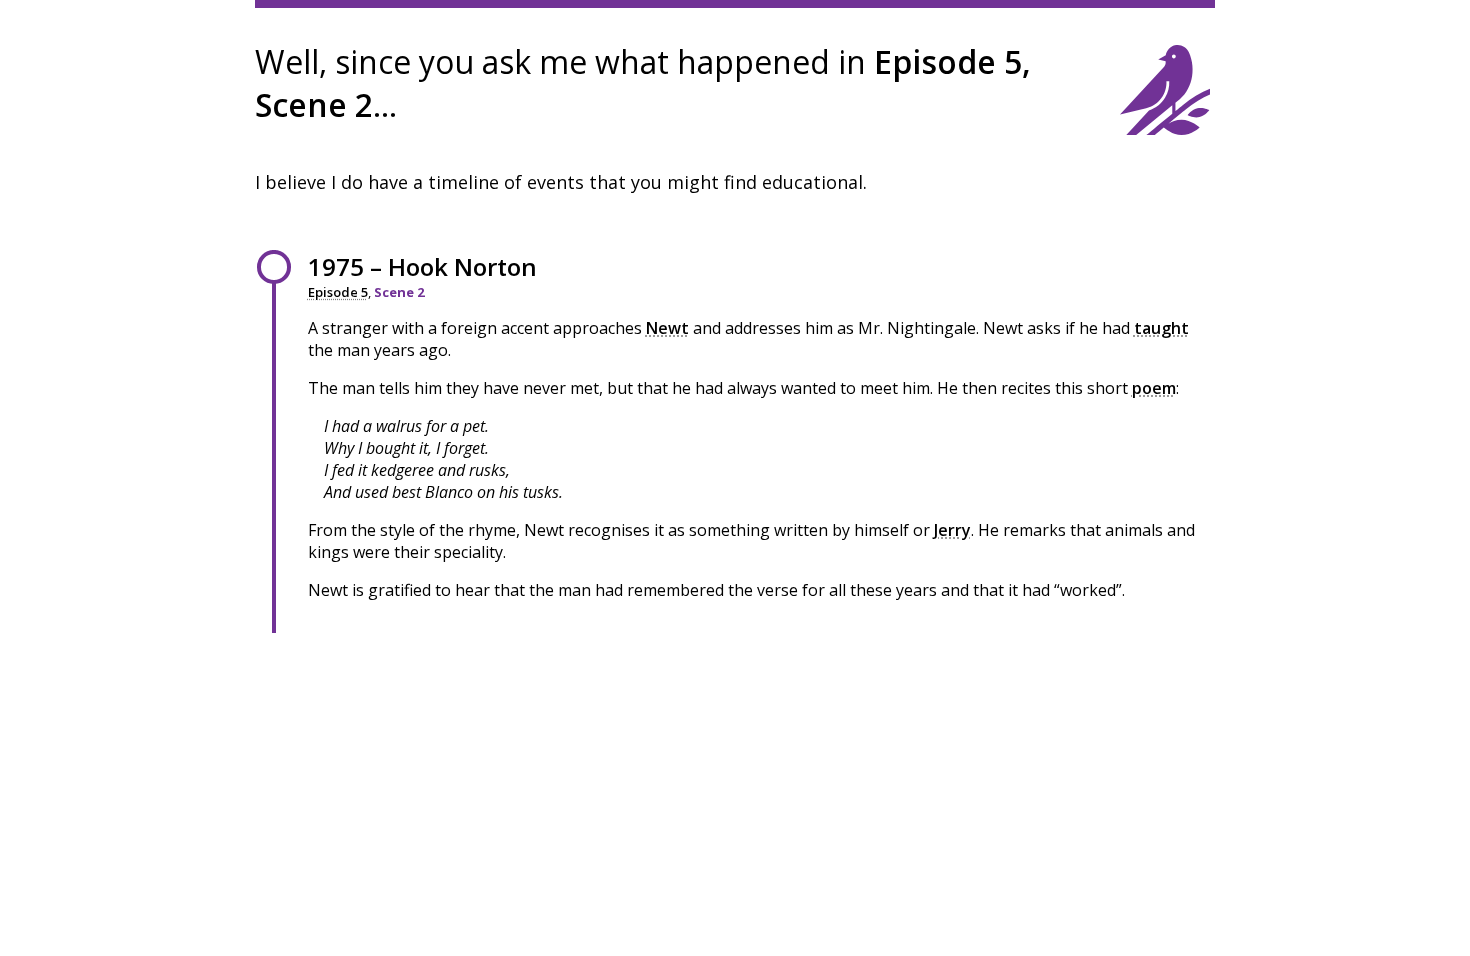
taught (1161, 328)
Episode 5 (338, 292)
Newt (667, 328)
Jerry (952, 530)
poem (1154, 388)
